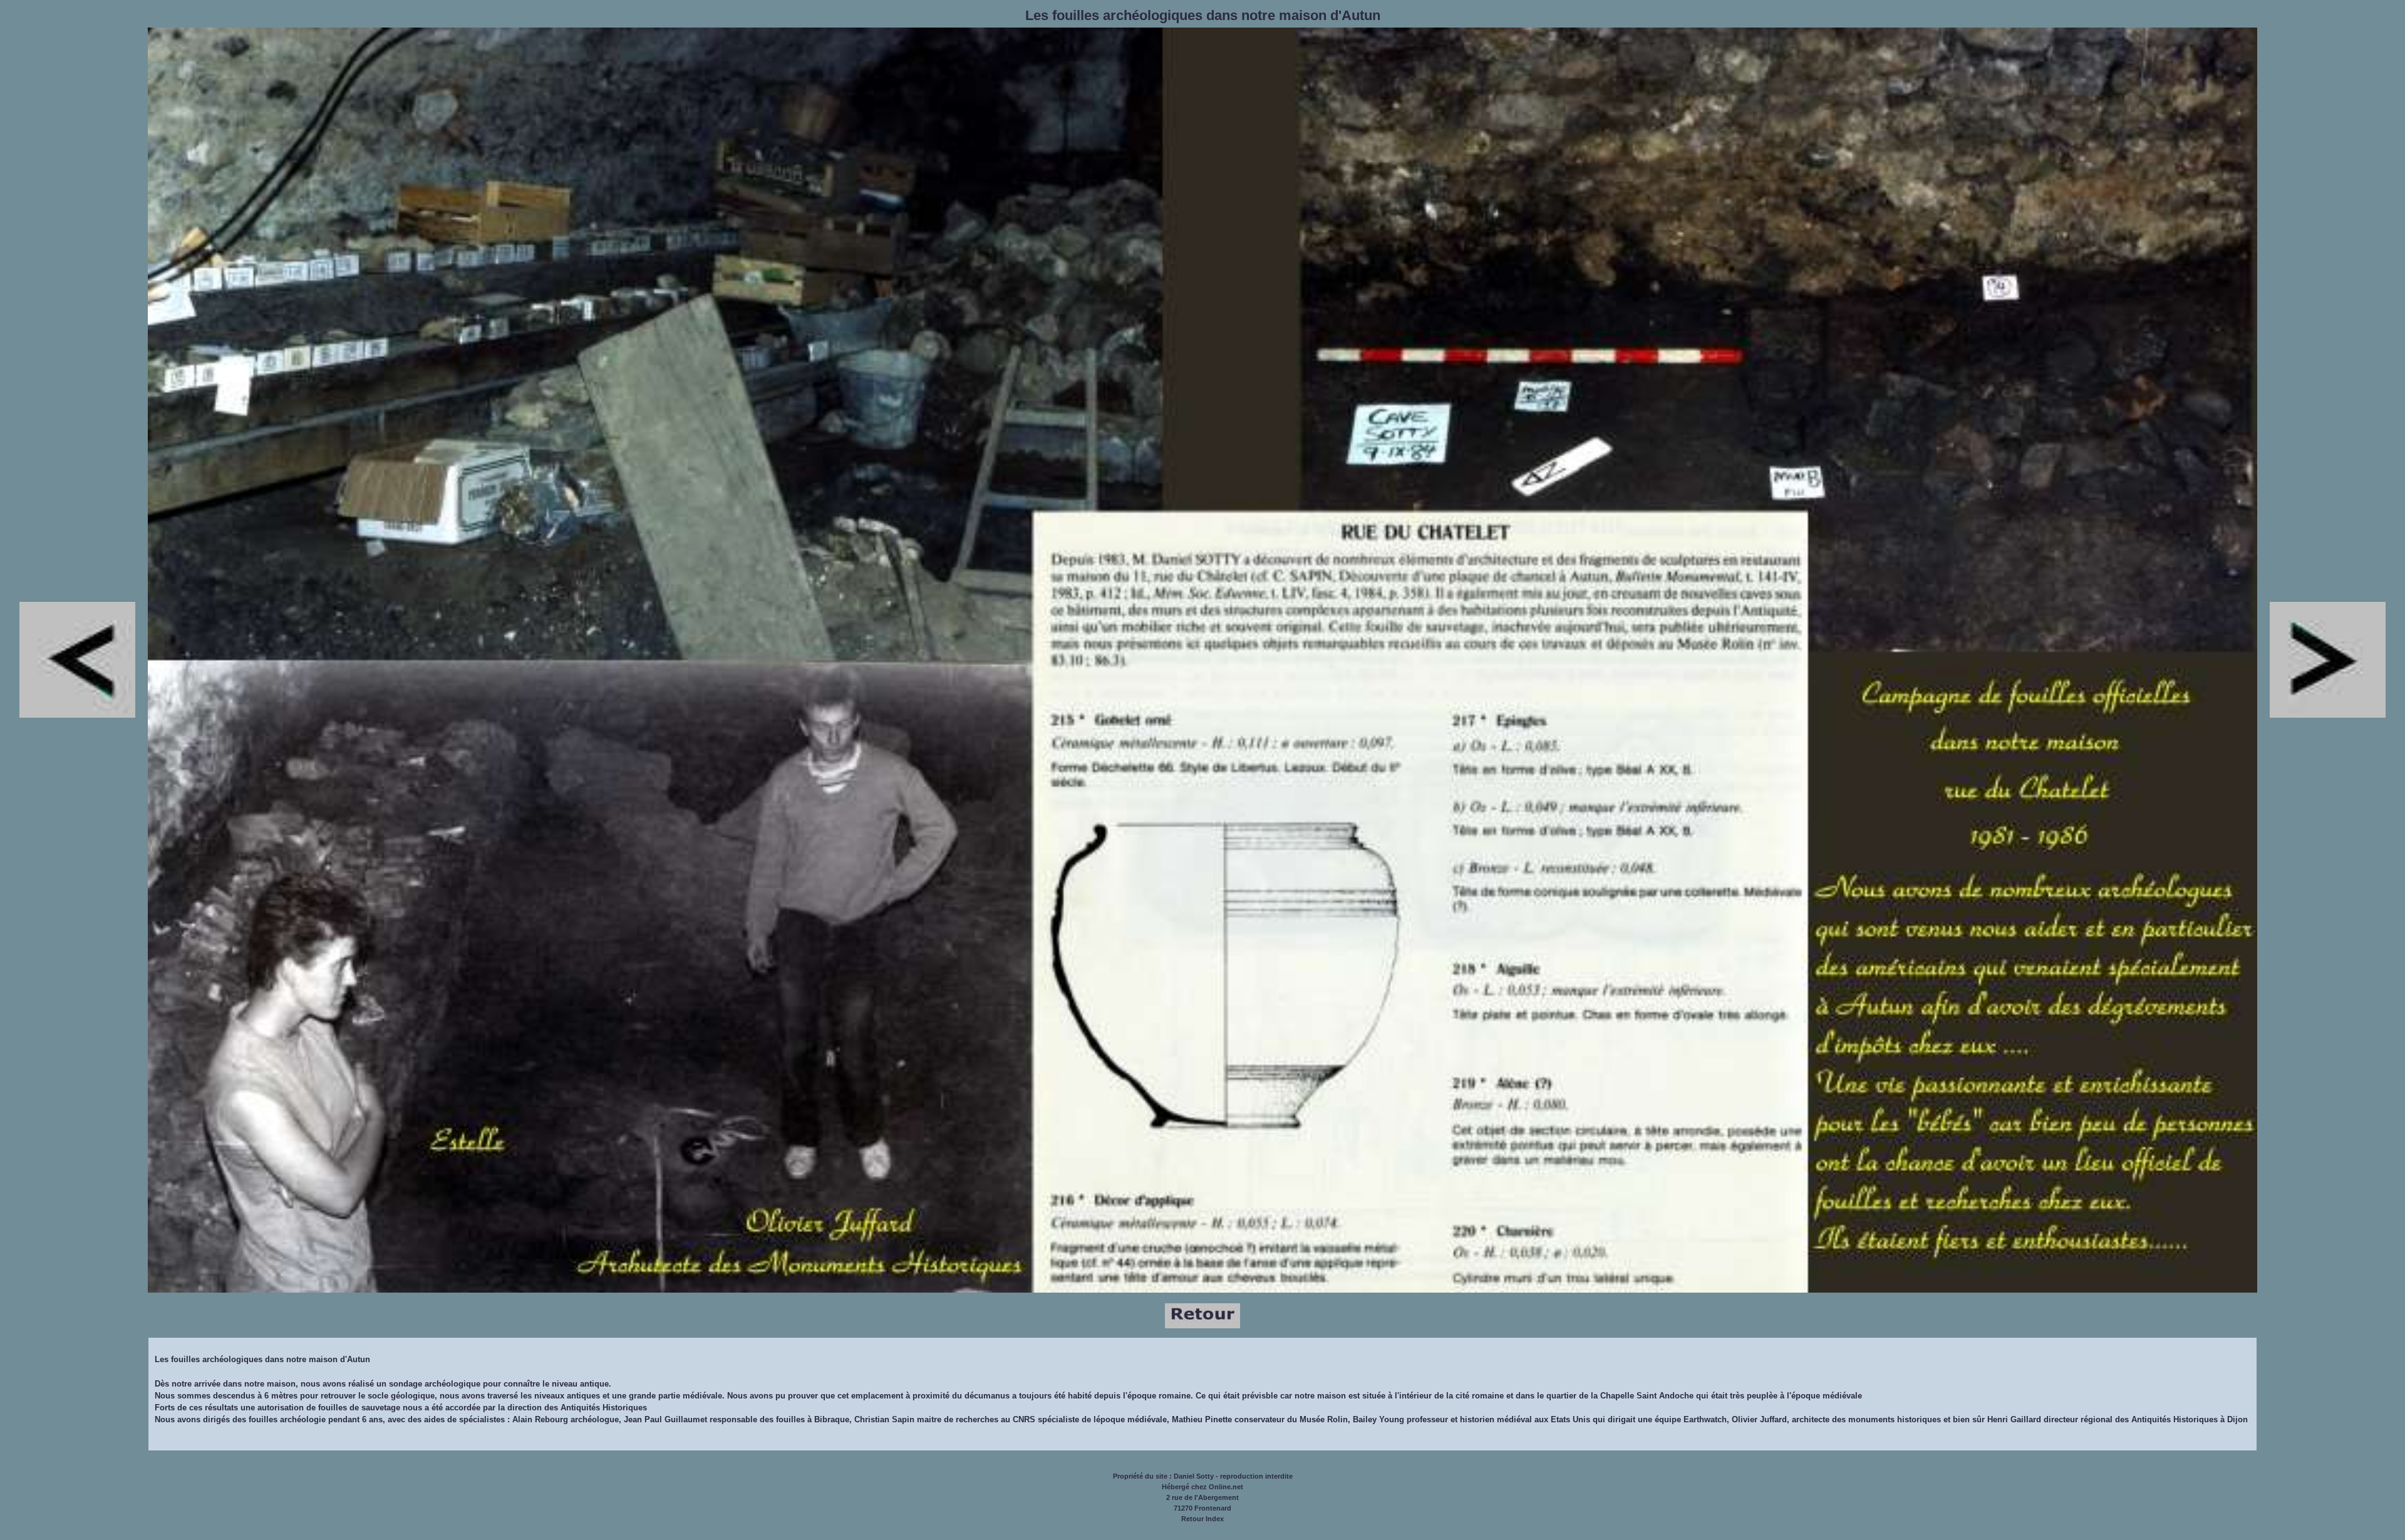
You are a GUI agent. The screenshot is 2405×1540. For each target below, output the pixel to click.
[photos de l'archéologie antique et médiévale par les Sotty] (1202, 1326)
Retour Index (1202, 1519)
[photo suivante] (77, 715)
